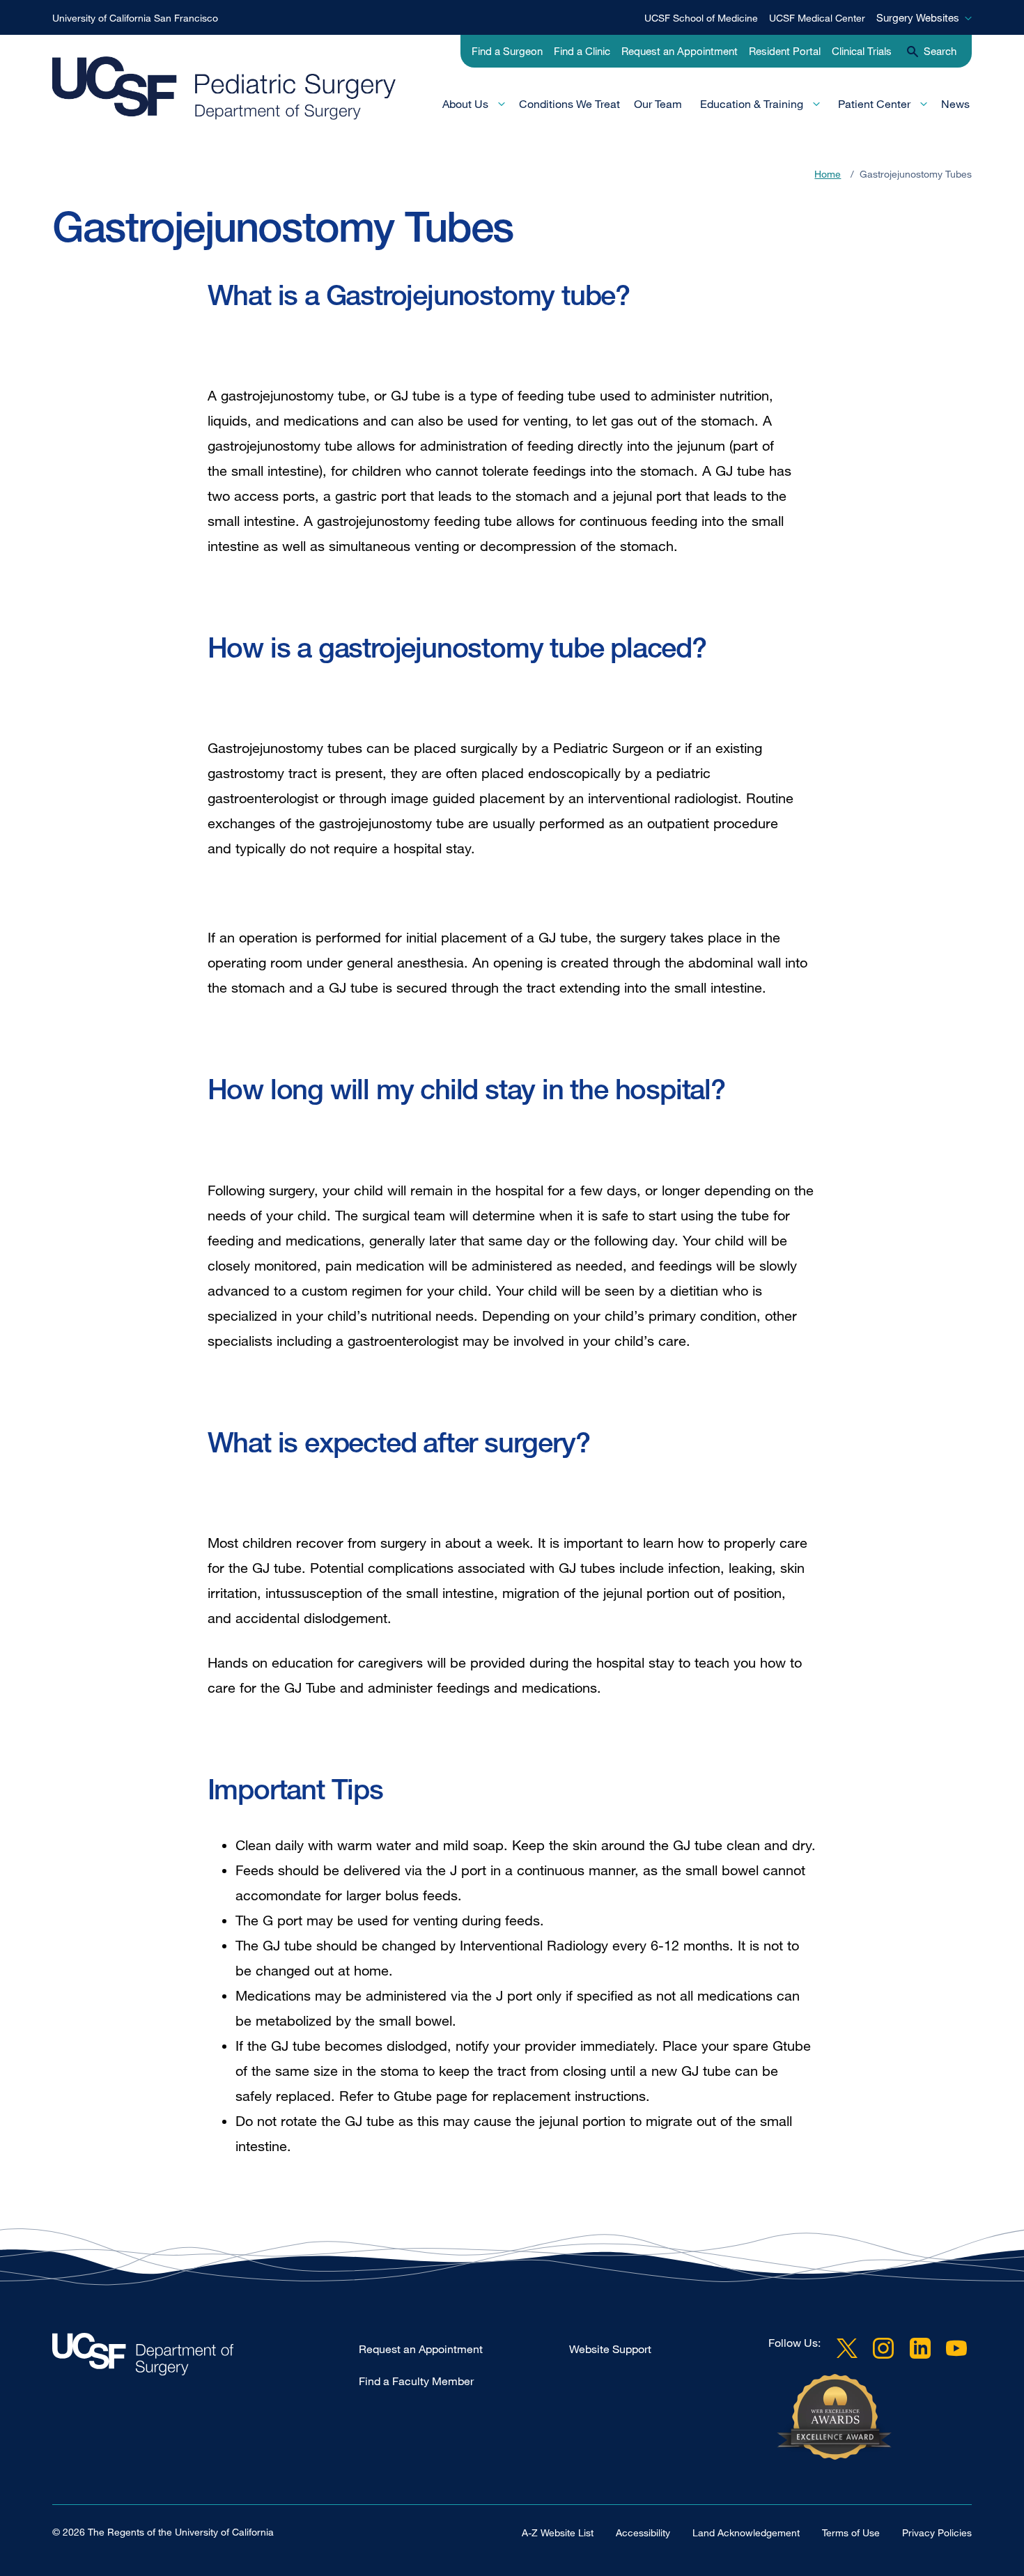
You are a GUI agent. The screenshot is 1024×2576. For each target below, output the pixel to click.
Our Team (658, 104)
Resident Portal (785, 51)
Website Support (610, 2349)
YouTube (956, 2348)
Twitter (847, 2348)
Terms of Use (851, 2532)
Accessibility (643, 2532)
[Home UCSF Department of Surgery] (205, 2358)
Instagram (883, 2348)
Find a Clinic (582, 51)
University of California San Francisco (135, 18)
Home (828, 174)
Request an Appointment (680, 51)
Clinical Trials (862, 51)
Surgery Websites (918, 17)
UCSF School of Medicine (701, 18)
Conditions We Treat (569, 104)
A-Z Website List (558, 2532)
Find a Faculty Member (416, 2381)
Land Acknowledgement (746, 2532)
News (955, 104)
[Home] (240, 88)
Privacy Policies (937, 2532)
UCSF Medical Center (817, 18)
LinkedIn (920, 2348)
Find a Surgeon (507, 51)
